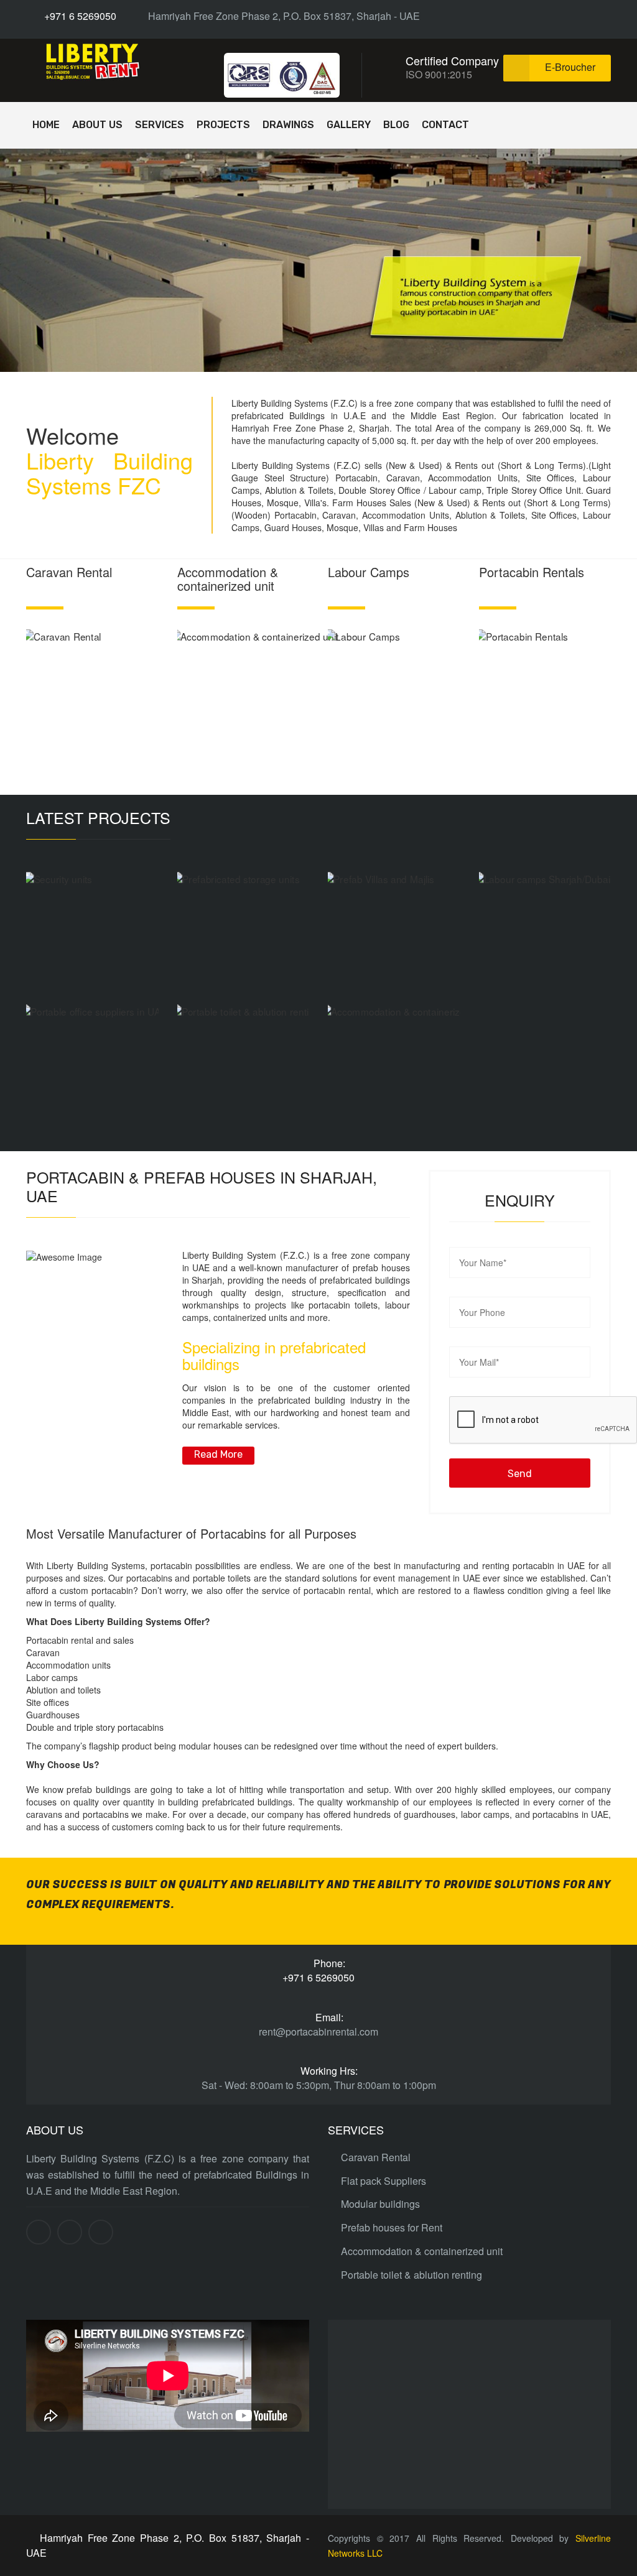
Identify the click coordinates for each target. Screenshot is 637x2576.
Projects (223, 125)
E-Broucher (570, 67)
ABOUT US (97, 125)
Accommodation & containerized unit (422, 2251)
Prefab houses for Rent (392, 2228)
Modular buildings (380, 2204)
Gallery (349, 125)
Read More (218, 1454)
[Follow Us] (563, 16)
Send (520, 1474)
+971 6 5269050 (79, 16)
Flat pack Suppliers (384, 2181)
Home (46, 125)
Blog (396, 125)
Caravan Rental (376, 2157)
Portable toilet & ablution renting (411, 2275)
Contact (445, 125)
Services (160, 125)
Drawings (288, 125)
